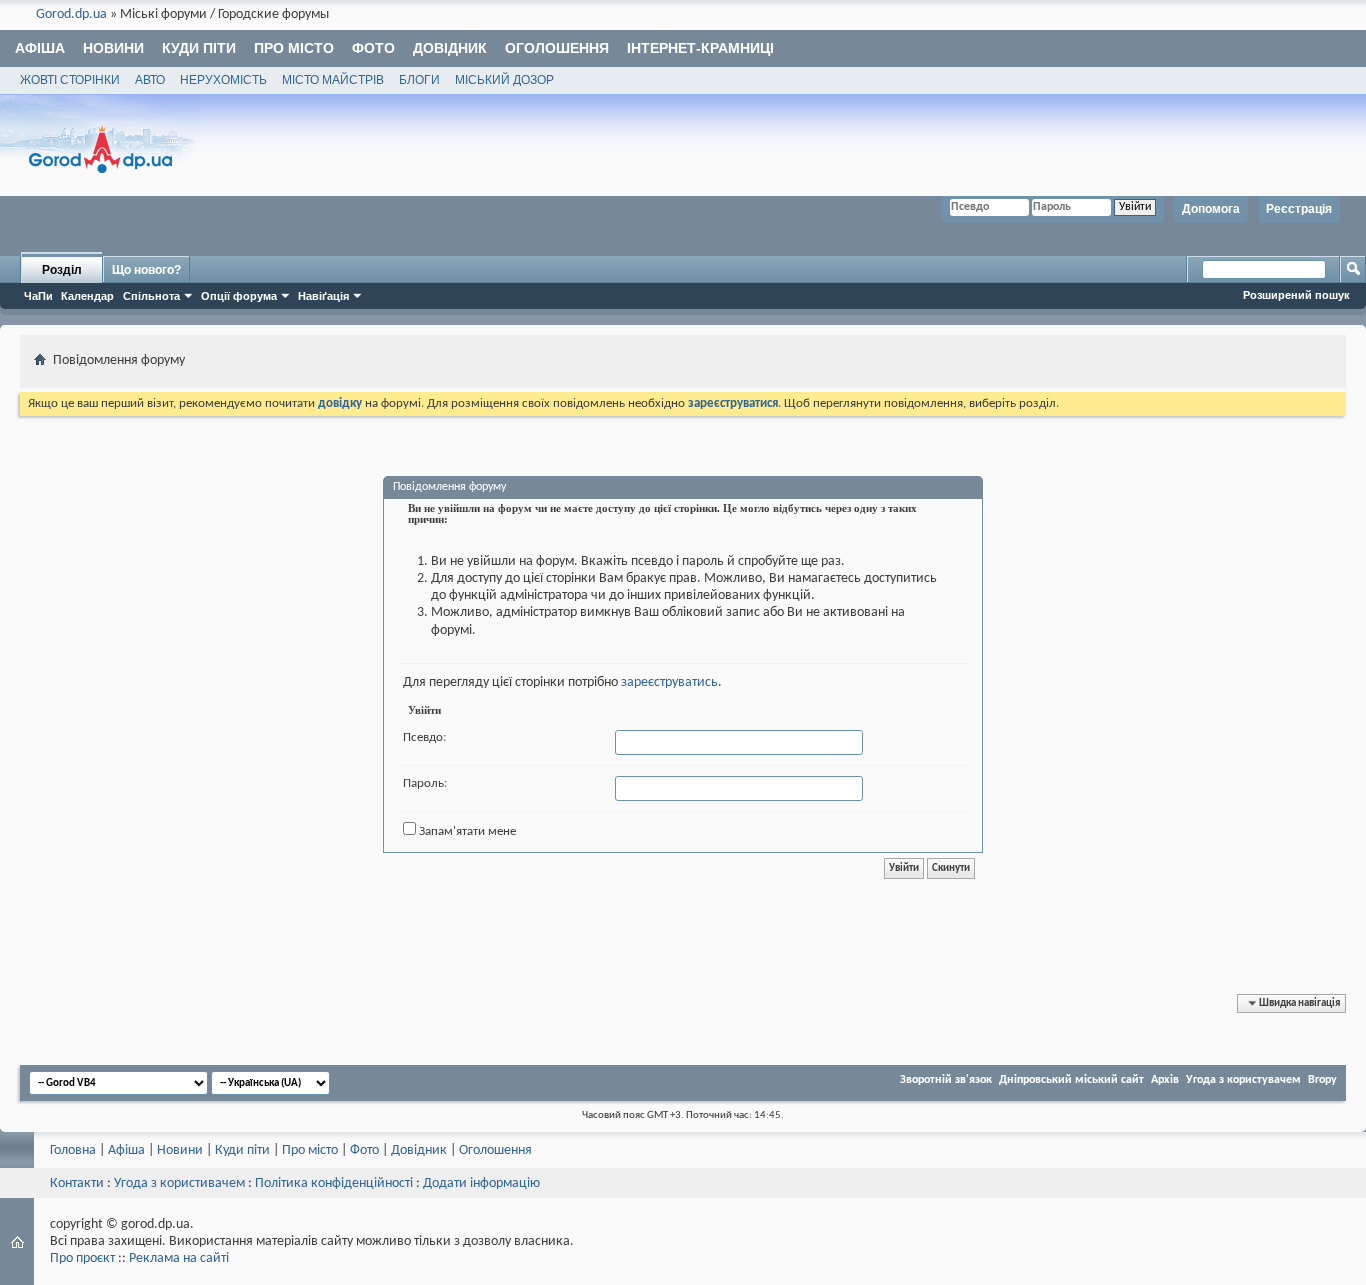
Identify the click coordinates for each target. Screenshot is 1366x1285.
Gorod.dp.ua (71, 14)
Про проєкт (82, 1258)
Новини (113, 48)
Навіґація (323, 296)
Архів (1165, 1080)
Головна (73, 1150)
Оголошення (557, 48)
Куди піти (199, 48)
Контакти (77, 1183)
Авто (150, 80)
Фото (373, 48)
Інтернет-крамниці (700, 48)
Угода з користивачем (179, 1183)
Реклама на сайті (179, 1258)
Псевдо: (424, 737)
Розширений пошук (1296, 295)
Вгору (1322, 1080)
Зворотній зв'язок (946, 1080)
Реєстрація (1299, 209)
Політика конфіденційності (334, 1183)
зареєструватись (669, 682)
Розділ (62, 270)
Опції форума (239, 296)
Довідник (450, 48)
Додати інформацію (481, 1183)
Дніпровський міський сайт (1071, 1080)
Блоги (419, 80)
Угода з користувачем (1243, 1080)
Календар (87, 296)
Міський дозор (504, 80)
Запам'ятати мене (466, 831)
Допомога (1211, 209)
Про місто (294, 48)
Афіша (40, 48)
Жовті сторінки (70, 80)
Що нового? (146, 270)
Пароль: (425, 783)
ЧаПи (38, 296)
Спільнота (151, 296)
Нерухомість (223, 80)
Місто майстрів (333, 80)
